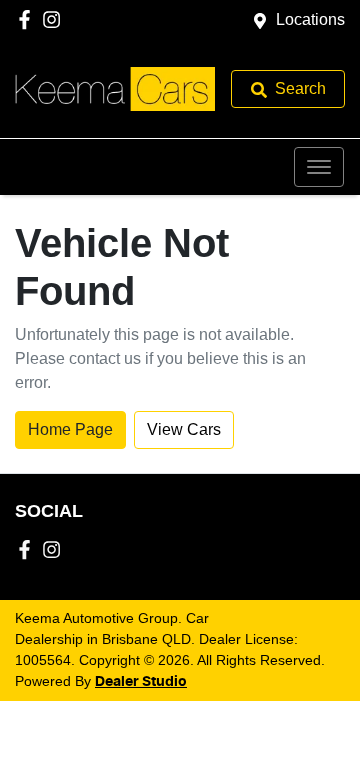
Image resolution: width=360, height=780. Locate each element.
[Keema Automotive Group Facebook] (28, 19)
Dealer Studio (141, 682)
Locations (310, 19)
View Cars (184, 429)
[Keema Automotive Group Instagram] (55, 19)
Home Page (70, 429)
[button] (319, 167)
